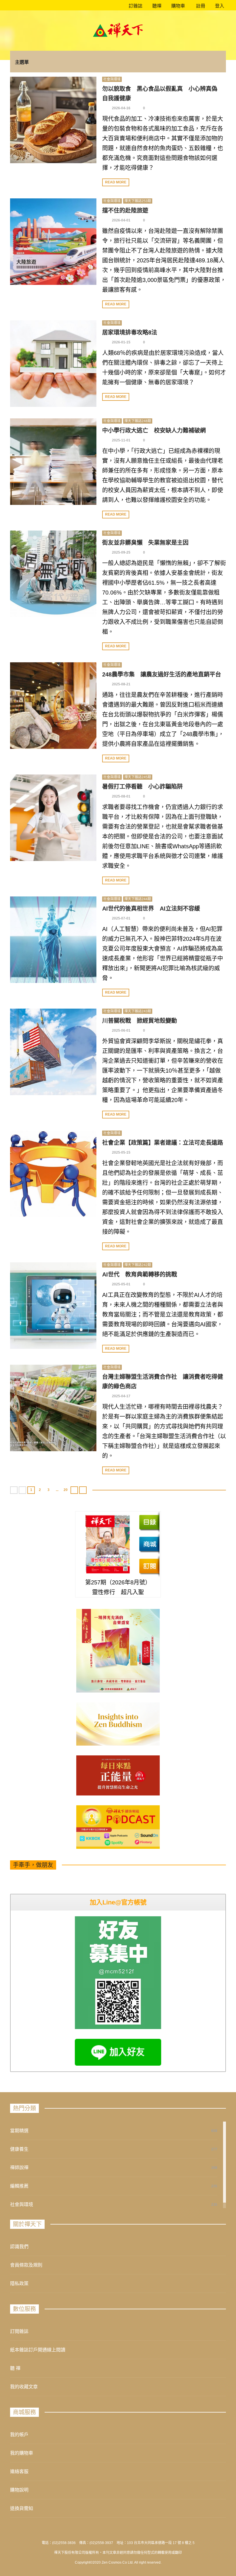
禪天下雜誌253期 (138, 201)
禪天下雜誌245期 (138, 777)
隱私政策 (19, 2283)
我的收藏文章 (24, 2387)
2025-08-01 (121, 796)
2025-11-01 (121, 440)
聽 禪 (15, 2368)
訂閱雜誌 (19, 2331)
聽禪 (156, 6)
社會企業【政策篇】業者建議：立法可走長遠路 (163, 1143)
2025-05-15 (121, 1152)
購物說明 (19, 2490)
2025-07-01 (121, 918)
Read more (116, 182)
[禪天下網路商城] (149, 1544)
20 (66, 1490)
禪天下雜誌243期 (138, 1011)
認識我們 (19, 2247)
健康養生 (19, 2149)
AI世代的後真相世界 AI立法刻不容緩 (151, 909)
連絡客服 (19, 2471)
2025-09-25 (121, 552)
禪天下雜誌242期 (138, 1265)
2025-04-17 (121, 1396)
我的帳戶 (19, 2435)
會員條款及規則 (26, 2265)
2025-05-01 (121, 1284)
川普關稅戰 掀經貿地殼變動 (140, 1021)
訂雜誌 (135, 6)
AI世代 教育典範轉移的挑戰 (140, 1274)
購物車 (178, 6)
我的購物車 (22, 2453)
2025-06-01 (121, 1031)
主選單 (22, 62)
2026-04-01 (121, 220)
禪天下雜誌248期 (138, 421)
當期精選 (19, 2131)
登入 (220, 6)
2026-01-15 (121, 342)
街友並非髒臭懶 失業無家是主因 (145, 543)
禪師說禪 (19, 2168)
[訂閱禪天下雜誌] (149, 1566)
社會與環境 (112, 79)
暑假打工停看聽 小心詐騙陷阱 (142, 787)
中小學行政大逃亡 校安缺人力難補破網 (154, 430)
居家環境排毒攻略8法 (130, 332)
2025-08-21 (121, 684)
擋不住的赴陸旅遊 (125, 210)
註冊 (200, 6)
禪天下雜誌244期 (138, 899)
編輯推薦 (19, 2186)
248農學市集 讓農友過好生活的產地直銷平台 (162, 674)
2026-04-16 (121, 108)
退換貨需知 (22, 2508)
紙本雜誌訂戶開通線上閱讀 (38, 2350)
